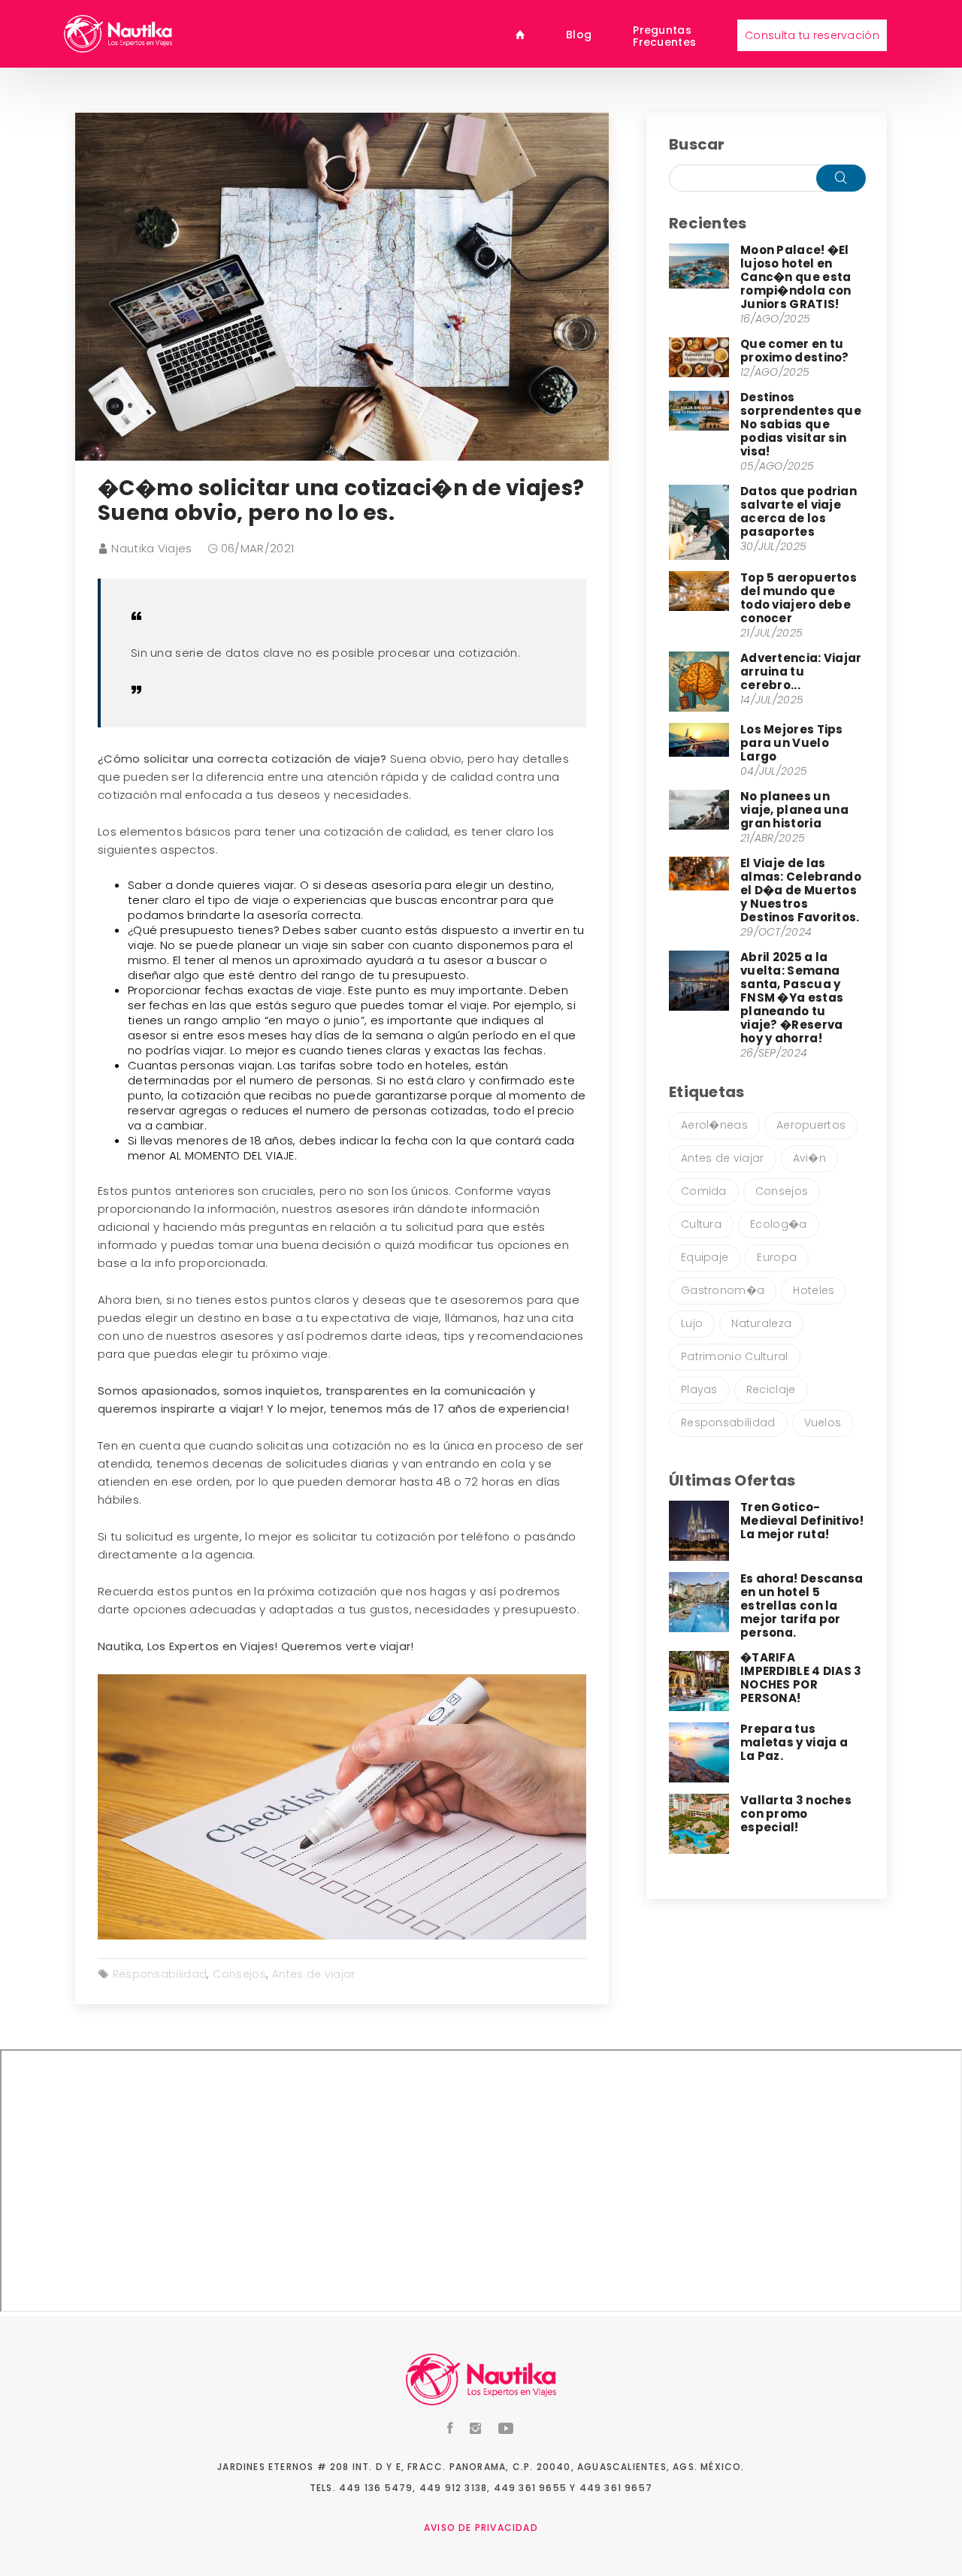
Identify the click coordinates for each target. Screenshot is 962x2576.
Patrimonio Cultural (735, 1356)
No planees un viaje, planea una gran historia (794, 810)
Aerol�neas (714, 1125)
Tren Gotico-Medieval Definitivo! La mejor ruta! (802, 1521)
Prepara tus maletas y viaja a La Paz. (794, 1742)
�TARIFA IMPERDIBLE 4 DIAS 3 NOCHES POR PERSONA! (801, 1678)
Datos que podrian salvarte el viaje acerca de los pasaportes (799, 511)
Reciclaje (771, 1389)
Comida (704, 1191)
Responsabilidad (160, 1974)
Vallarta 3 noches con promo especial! (796, 1814)
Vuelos (823, 1423)
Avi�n (810, 1158)
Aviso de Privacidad (481, 2528)
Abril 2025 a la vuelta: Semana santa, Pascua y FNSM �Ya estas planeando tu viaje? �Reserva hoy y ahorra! (792, 998)
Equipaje (705, 1257)
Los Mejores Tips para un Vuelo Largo (792, 743)
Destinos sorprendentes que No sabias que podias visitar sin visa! (801, 424)
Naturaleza (761, 1323)
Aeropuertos (811, 1125)
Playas (699, 1389)
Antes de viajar (314, 1974)
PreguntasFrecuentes (664, 35)
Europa (777, 1257)
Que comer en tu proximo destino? (795, 351)
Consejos (239, 1974)
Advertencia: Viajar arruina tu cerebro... (801, 671)
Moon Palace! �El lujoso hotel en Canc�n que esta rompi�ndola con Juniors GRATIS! (796, 277)
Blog (579, 34)
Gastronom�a (723, 1290)
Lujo (692, 1323)
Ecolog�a (778, 1224)
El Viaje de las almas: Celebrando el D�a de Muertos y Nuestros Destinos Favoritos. (801, 890)
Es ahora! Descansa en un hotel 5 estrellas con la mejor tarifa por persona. (802, 1605)
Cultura (701, 1224)
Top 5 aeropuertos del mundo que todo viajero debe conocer (799, 598)
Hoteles (814, 1290)
